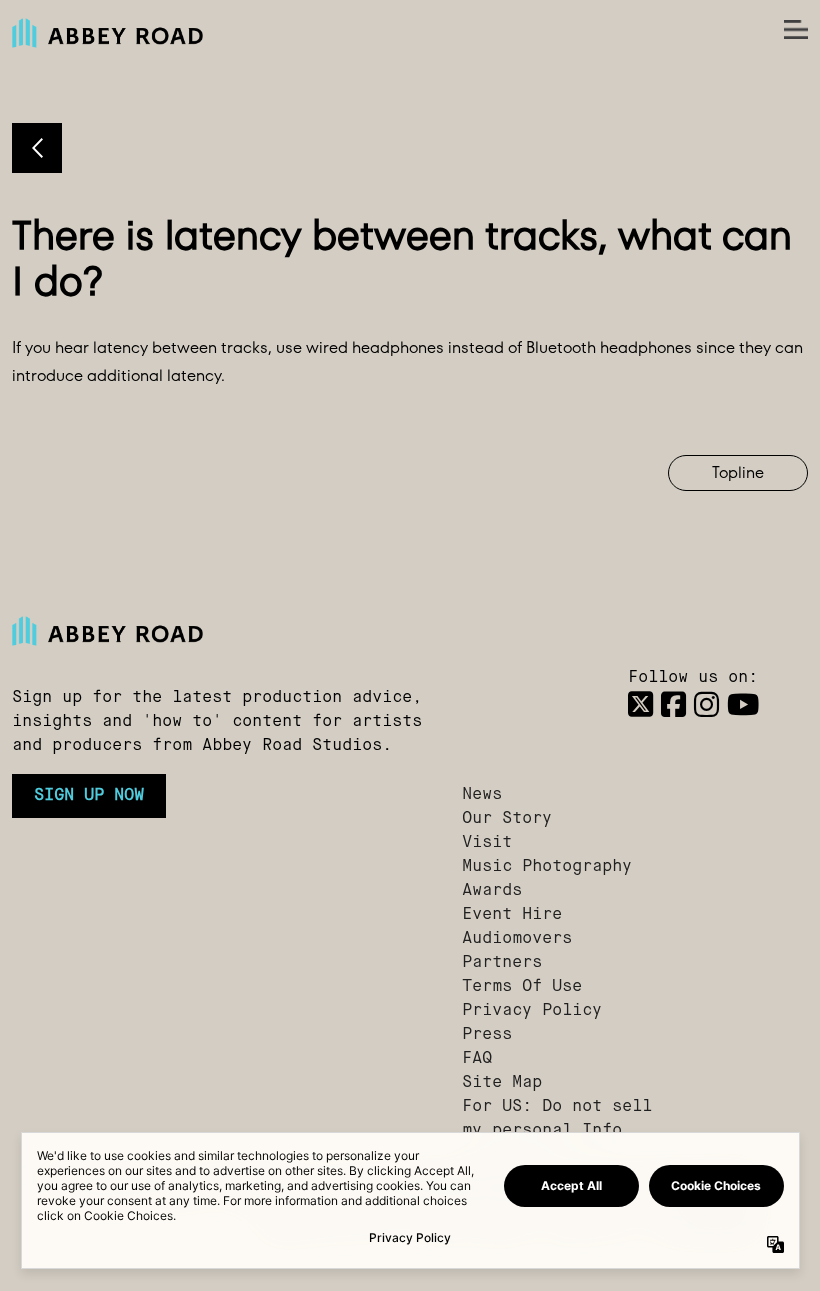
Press (487, 1035)
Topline (738, 472)
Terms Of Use (522, 987)
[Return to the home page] (225, 631)
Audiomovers (517, 939)
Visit (487, 843)
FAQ (477, 1059)
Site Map (502, 1083)
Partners (502, 963)
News (482, 795)
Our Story (507, 819)
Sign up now (89, 796)
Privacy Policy (532, 1011)
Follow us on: (693, 678)
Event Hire (512, 915)
